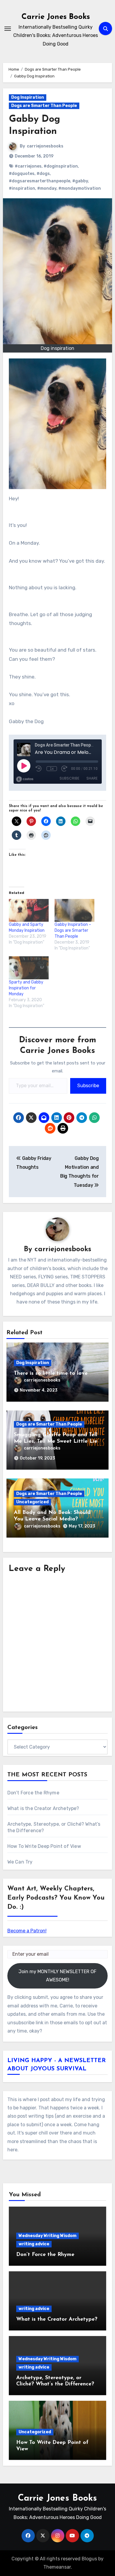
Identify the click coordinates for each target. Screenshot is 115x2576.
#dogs (43, 174)
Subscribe (88, 1086)
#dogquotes (22, 174)
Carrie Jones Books (56, 17)
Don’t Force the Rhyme (33, 1793)
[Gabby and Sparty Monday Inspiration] (29, 910)
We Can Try (20, 1862)
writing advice (34, 2244)
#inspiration (22, 188)
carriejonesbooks (45, 146)
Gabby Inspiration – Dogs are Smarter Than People (73, 930)
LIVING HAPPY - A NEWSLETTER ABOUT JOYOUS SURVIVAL (57, 2065)
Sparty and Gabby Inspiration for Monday (26, 988)
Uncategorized (32, 1502)
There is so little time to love (51, 1374)
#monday (47, 188)
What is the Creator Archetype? (43, 1808)
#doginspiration (61, 166)
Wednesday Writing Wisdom (47, 2236)
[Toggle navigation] (8, 29)
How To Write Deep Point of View (44, 1846)
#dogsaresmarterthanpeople (40, 181)
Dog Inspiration (28, 97)
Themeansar (57, 2567)
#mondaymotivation (80, 188)
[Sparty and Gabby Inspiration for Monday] (29, 968)
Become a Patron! (27, 1931)
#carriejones (28, 166)
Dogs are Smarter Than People (44, 106)
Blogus (89, 2559)
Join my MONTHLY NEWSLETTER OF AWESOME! (57, 1976)
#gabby (80, 181)
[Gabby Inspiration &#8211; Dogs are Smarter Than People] (74, 910)
